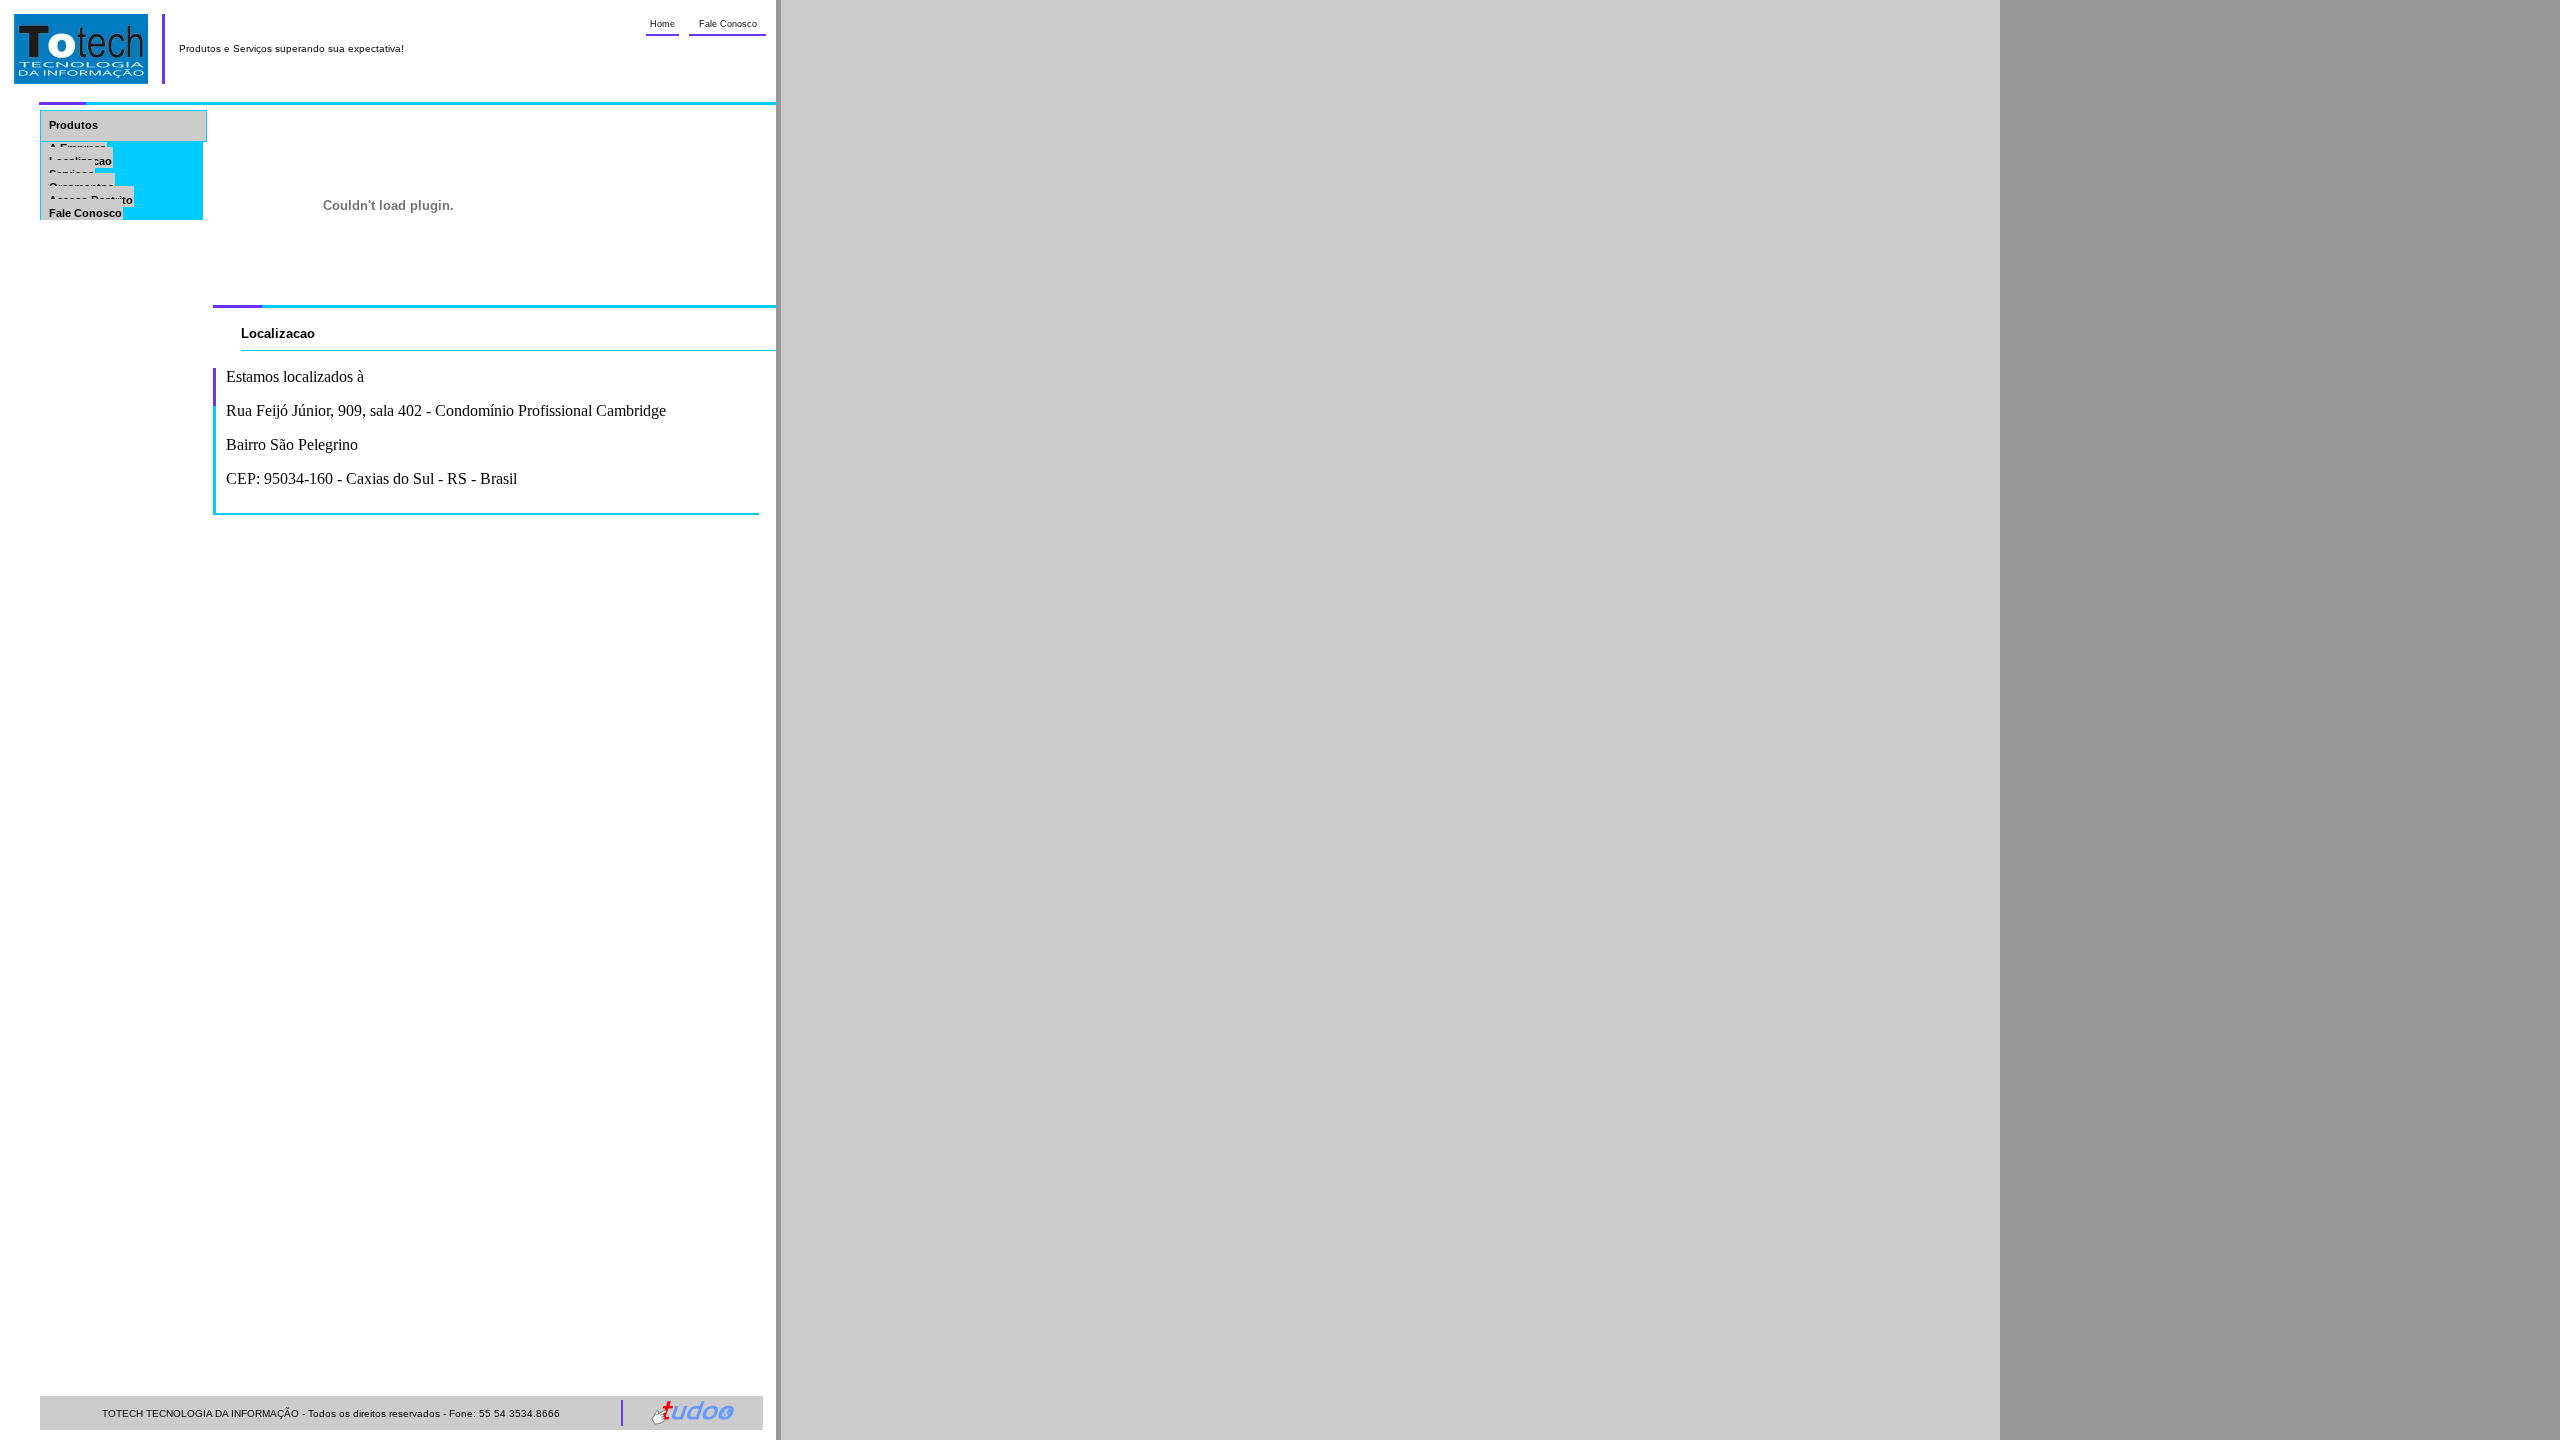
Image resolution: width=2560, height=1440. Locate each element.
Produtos (73, 125)
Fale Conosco (728, 24)
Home (662, 24)
